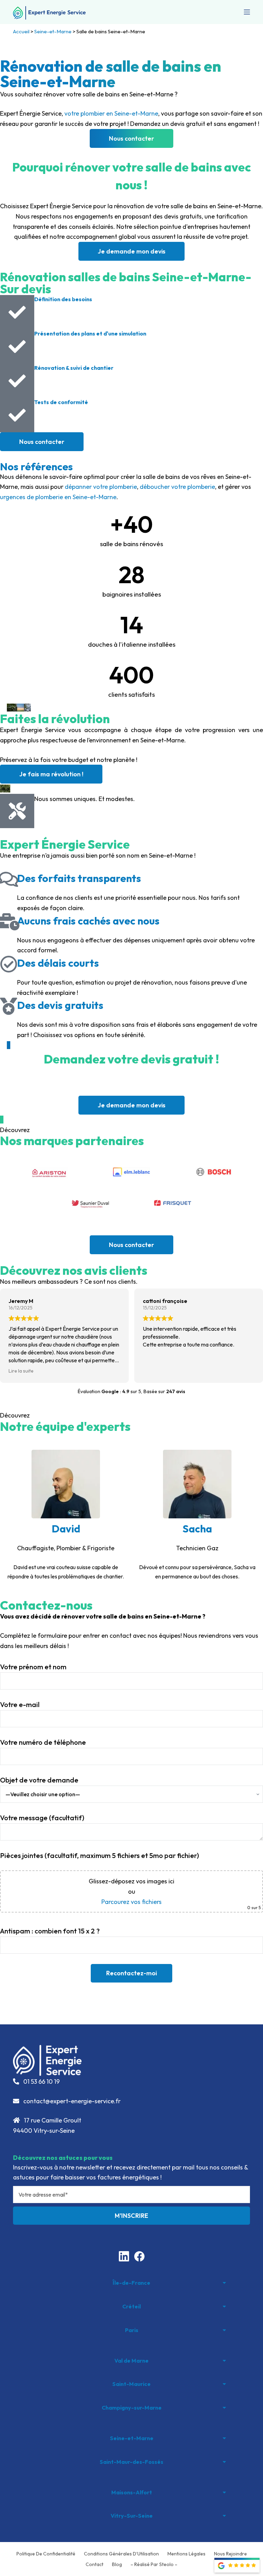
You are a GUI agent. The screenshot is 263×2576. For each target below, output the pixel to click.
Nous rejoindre (230, 2554)
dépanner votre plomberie (101, 487)
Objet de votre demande (39, 1780)
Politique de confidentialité (46, 2554)
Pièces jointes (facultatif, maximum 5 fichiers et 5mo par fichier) (99, 1855)
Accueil (21, 31)
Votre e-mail (20, 1704)
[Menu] (247, 12)
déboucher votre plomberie (177, 487)
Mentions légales (186, 2554)
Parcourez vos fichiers (131, 1902)
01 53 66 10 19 (41, 2081)
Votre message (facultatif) (42, 1818)
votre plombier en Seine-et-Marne (111, 113)
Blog (117, 2564)
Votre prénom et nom (33, 1667)
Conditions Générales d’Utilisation (121, 2554)
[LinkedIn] (124, 2256)
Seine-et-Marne (53, 31)
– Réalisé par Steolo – (154, 2564)
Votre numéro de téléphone (43, 1742)
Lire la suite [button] (21, 1371)
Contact (95, 2564)
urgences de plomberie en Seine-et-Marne (58, 497)
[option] (66, 1516)
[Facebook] (139, 2256)
